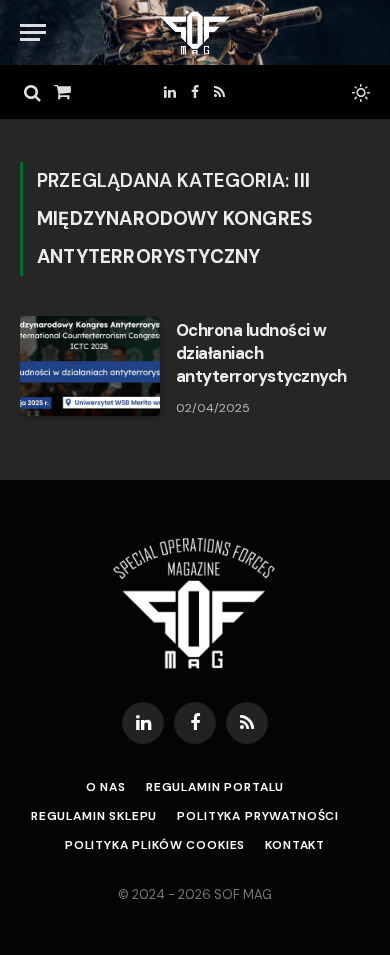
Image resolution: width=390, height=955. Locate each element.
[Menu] (33, 32)
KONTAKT (295, 845)
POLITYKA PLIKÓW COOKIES (155, 845)
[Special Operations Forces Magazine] (195, 32)
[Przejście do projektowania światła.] (359, 93)
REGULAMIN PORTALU (215, 787)
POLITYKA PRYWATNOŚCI (258, 816)
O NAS (106, 787)
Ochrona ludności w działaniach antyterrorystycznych (261, 353)
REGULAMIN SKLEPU (94, 816)
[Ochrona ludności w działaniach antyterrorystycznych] (90, 366)
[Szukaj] (32, 92)
